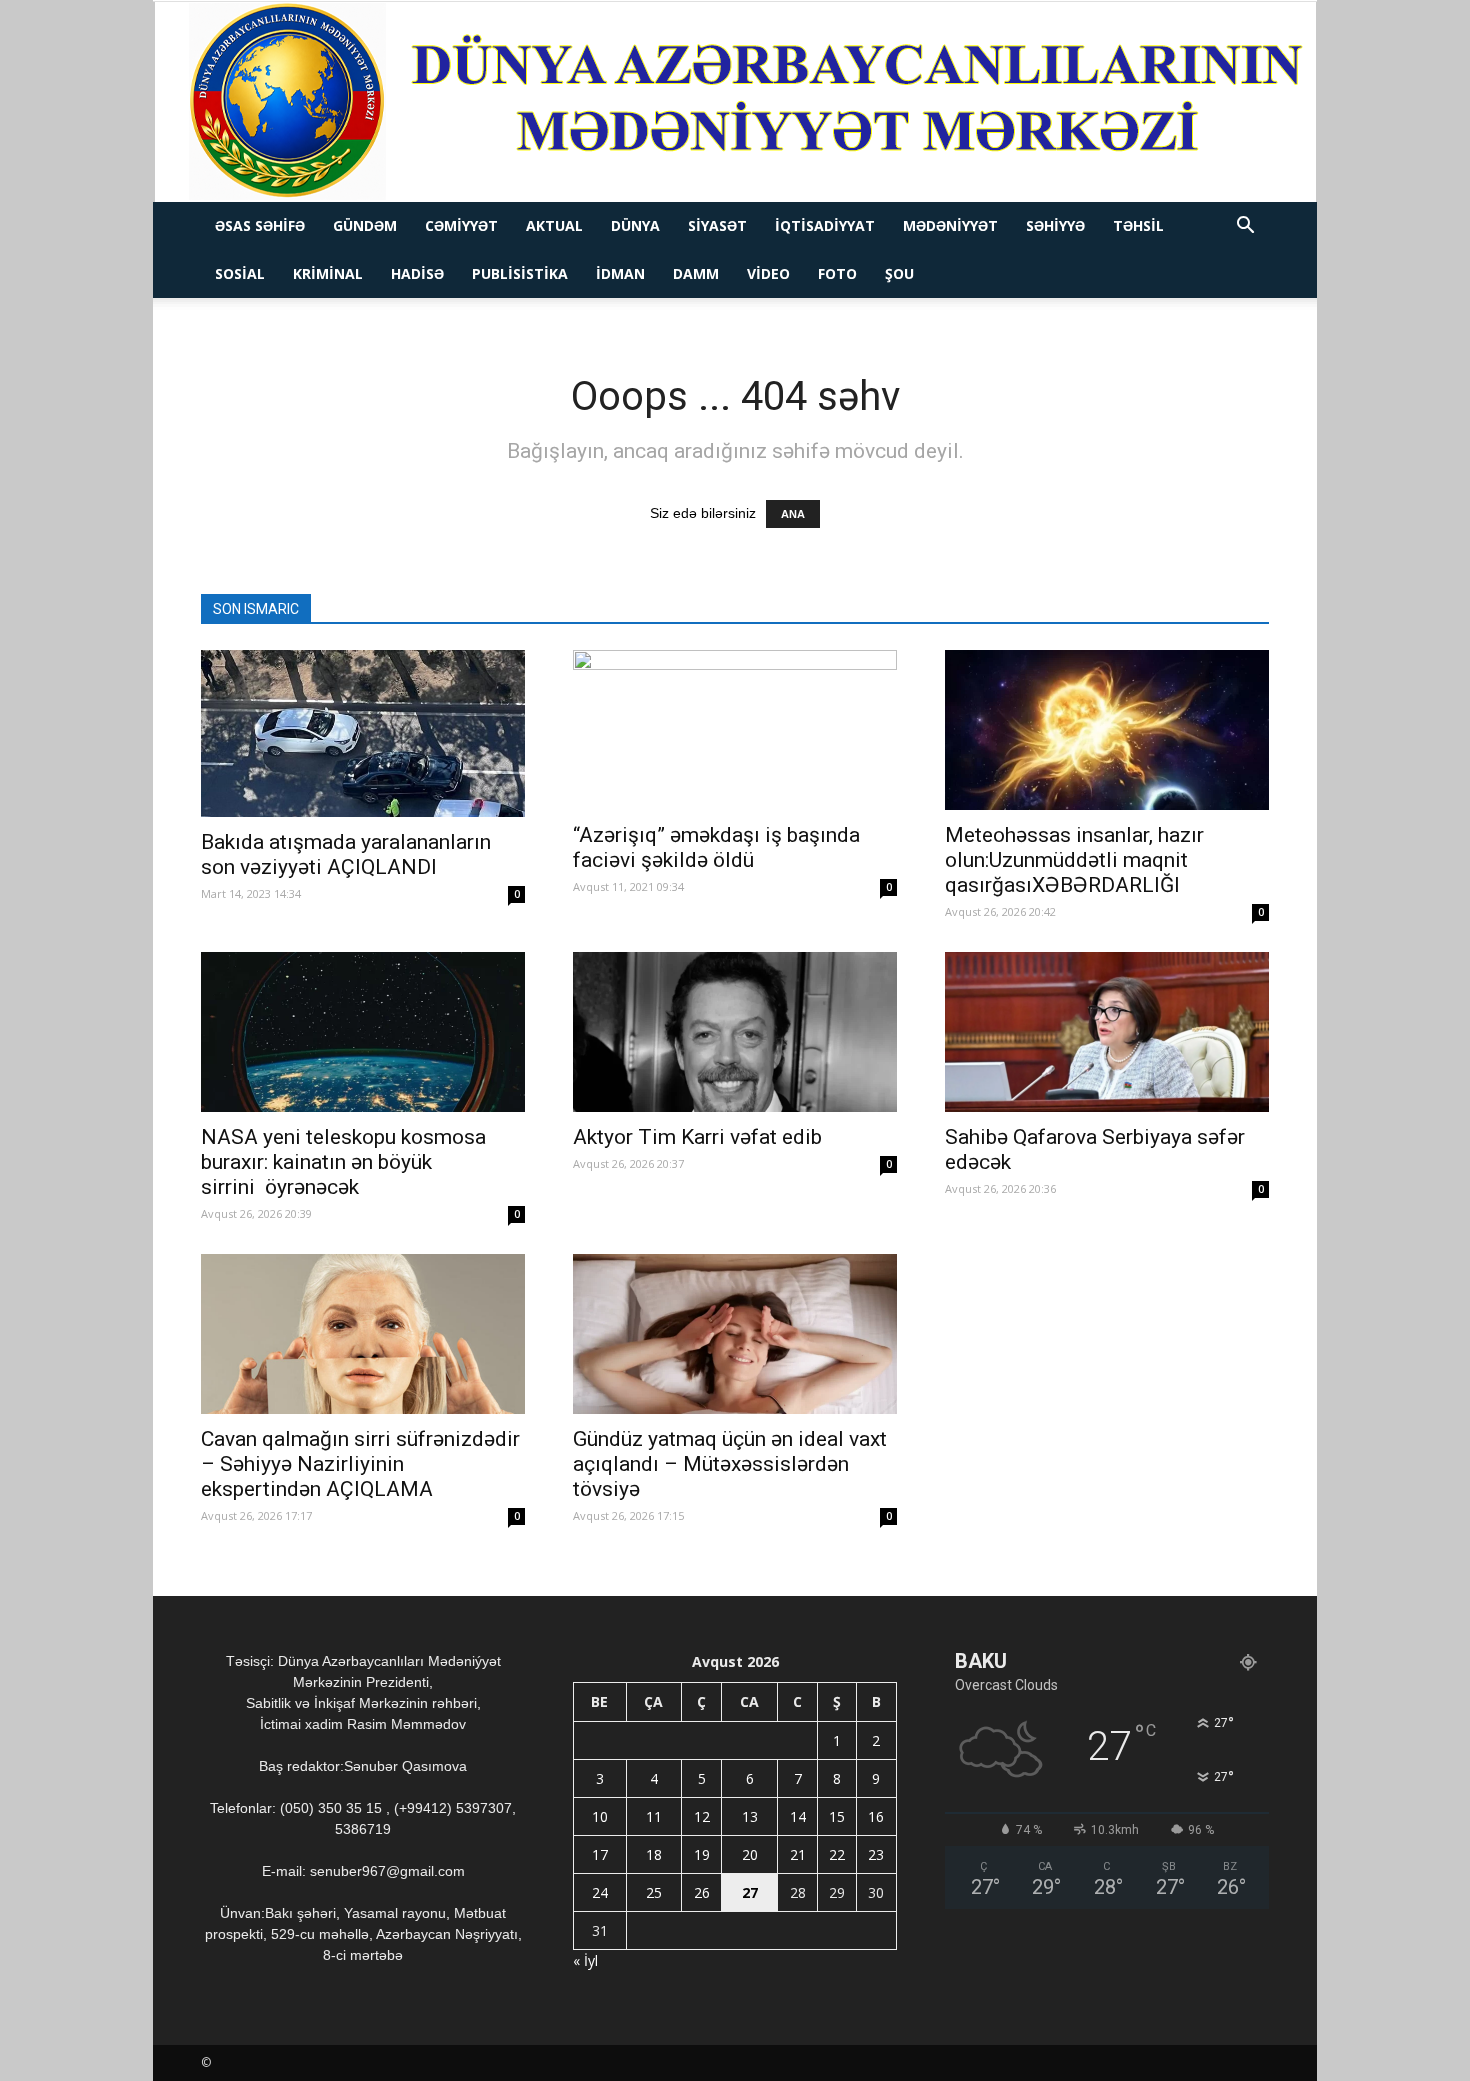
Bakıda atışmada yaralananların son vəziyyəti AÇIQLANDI (346, 854)
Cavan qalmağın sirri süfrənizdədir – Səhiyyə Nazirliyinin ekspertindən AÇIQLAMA (360, 1464)
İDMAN (620, 273)
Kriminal (328, 273)
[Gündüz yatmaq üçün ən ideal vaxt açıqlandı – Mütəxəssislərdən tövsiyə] (735, 1334)
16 (876, 1816)
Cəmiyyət (461, 225)
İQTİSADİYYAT (825, 225)
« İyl (585, 1960)
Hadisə (417, 273)
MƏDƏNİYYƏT (950, 225)
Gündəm (365, 225)
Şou (899, 273)
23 (876, 1854)
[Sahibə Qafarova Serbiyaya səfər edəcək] (1107, 1032)
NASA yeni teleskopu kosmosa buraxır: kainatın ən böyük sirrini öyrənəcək (343, 1162)
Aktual (554, 225)
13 (750, 1816)
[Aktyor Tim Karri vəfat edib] (735, 1032)
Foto (837, 273)
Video (768, 273)
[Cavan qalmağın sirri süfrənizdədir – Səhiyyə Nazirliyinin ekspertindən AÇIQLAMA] (363, 1334)
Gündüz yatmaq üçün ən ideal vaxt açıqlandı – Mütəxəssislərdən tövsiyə (730, 1464)
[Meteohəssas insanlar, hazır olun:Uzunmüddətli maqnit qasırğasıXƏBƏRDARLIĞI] (1107, 730)
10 (600, 1816)
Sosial (240, 273)
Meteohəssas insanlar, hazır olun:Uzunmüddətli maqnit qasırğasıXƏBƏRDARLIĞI (1074, 860)
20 (750, 1854)
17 (600, 1854)
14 (798, 1816)
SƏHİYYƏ (1055, 225)
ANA (793, 514)
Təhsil (1138, 225)
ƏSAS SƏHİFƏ (260, 225)
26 (702, 1892)
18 (654, 1854)
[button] (1245, 227)
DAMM (696, 273)
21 (798, 1854)
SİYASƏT (717, 225)
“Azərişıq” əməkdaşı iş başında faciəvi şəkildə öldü (716, 847)
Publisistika (520, 273)
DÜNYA (635, 225)
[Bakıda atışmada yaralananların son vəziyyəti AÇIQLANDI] (363, 733)
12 (702, 1816)
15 (837, 1816)
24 (600, 1892)
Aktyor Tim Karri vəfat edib (697, 1137)
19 (702, 1854)
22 (837, 1854)
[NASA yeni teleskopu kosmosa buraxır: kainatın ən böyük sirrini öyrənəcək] (363, 1032)
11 (654, 1816)
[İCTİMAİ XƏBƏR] (735, 102)
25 (654, 1892)
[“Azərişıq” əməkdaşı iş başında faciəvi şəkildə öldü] (735, 730)
